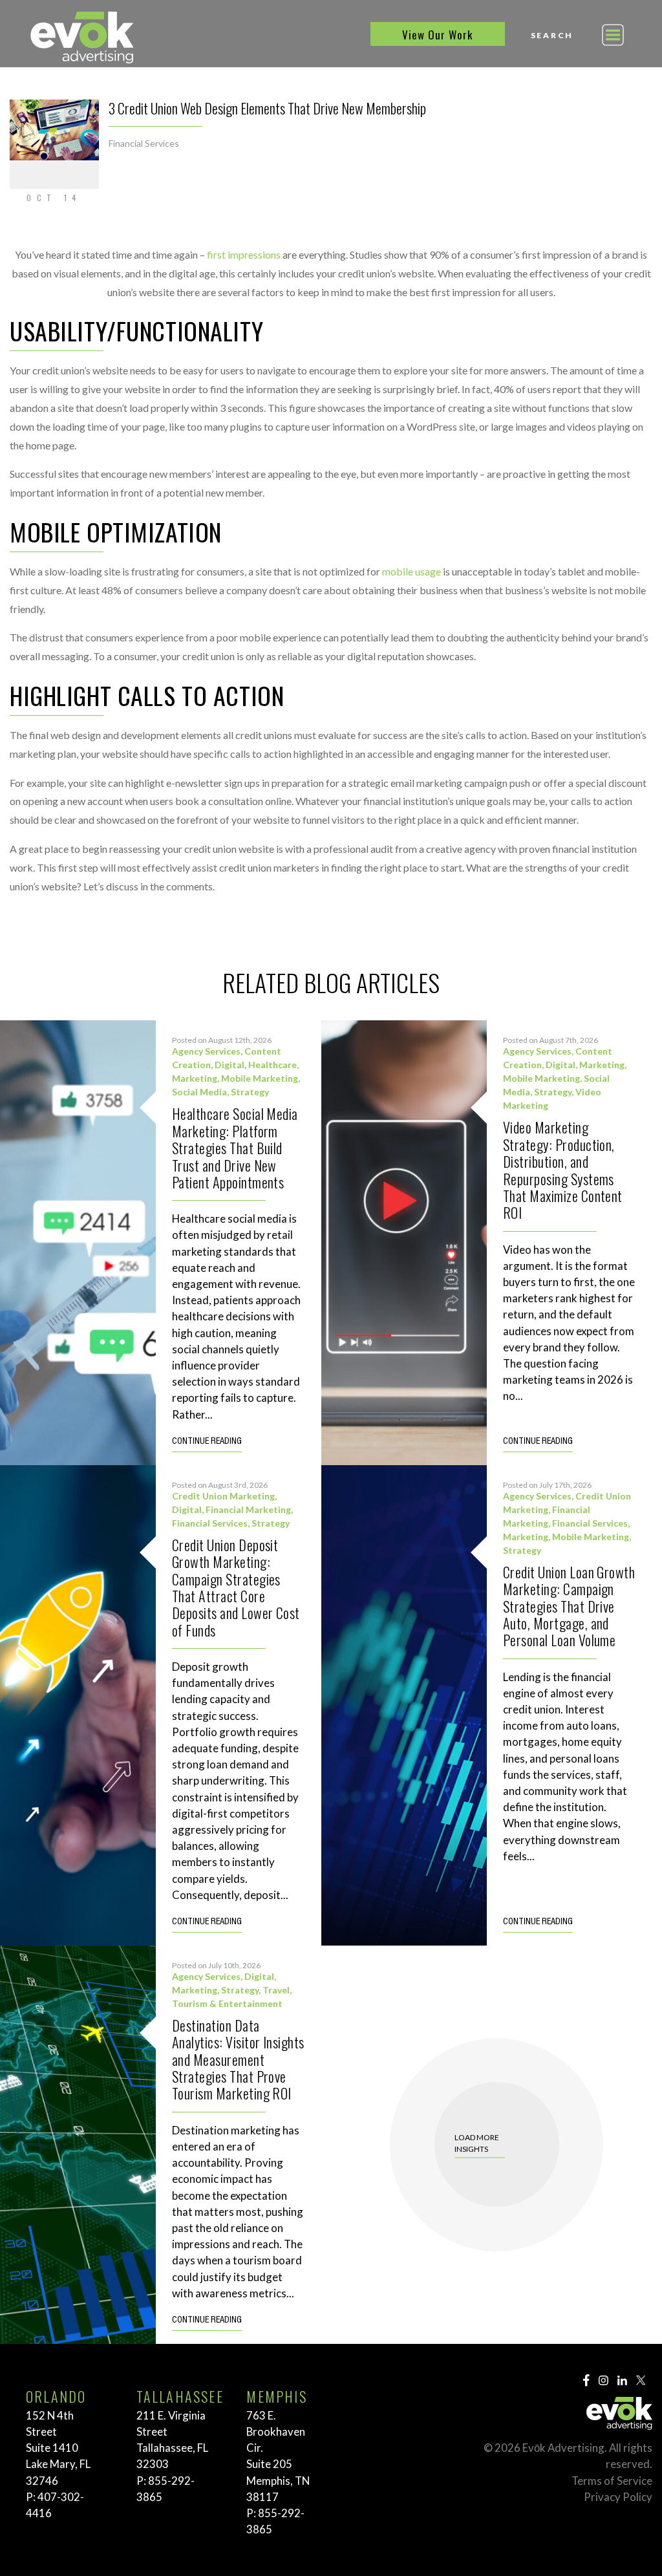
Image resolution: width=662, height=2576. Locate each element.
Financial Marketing (248, 1509)
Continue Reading (207, 1442)
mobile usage (411, 571)
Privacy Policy (618, 2497)
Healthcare (272, 1065)
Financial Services (144, 143)
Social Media (199, 1092)
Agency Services (206, 1051)
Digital (230, 1065)
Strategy (250, 1092)
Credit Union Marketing (223, 1496)
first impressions (244, 254)
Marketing (195, 1078)
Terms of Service (612, 2481)
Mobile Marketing (260, 1078)
